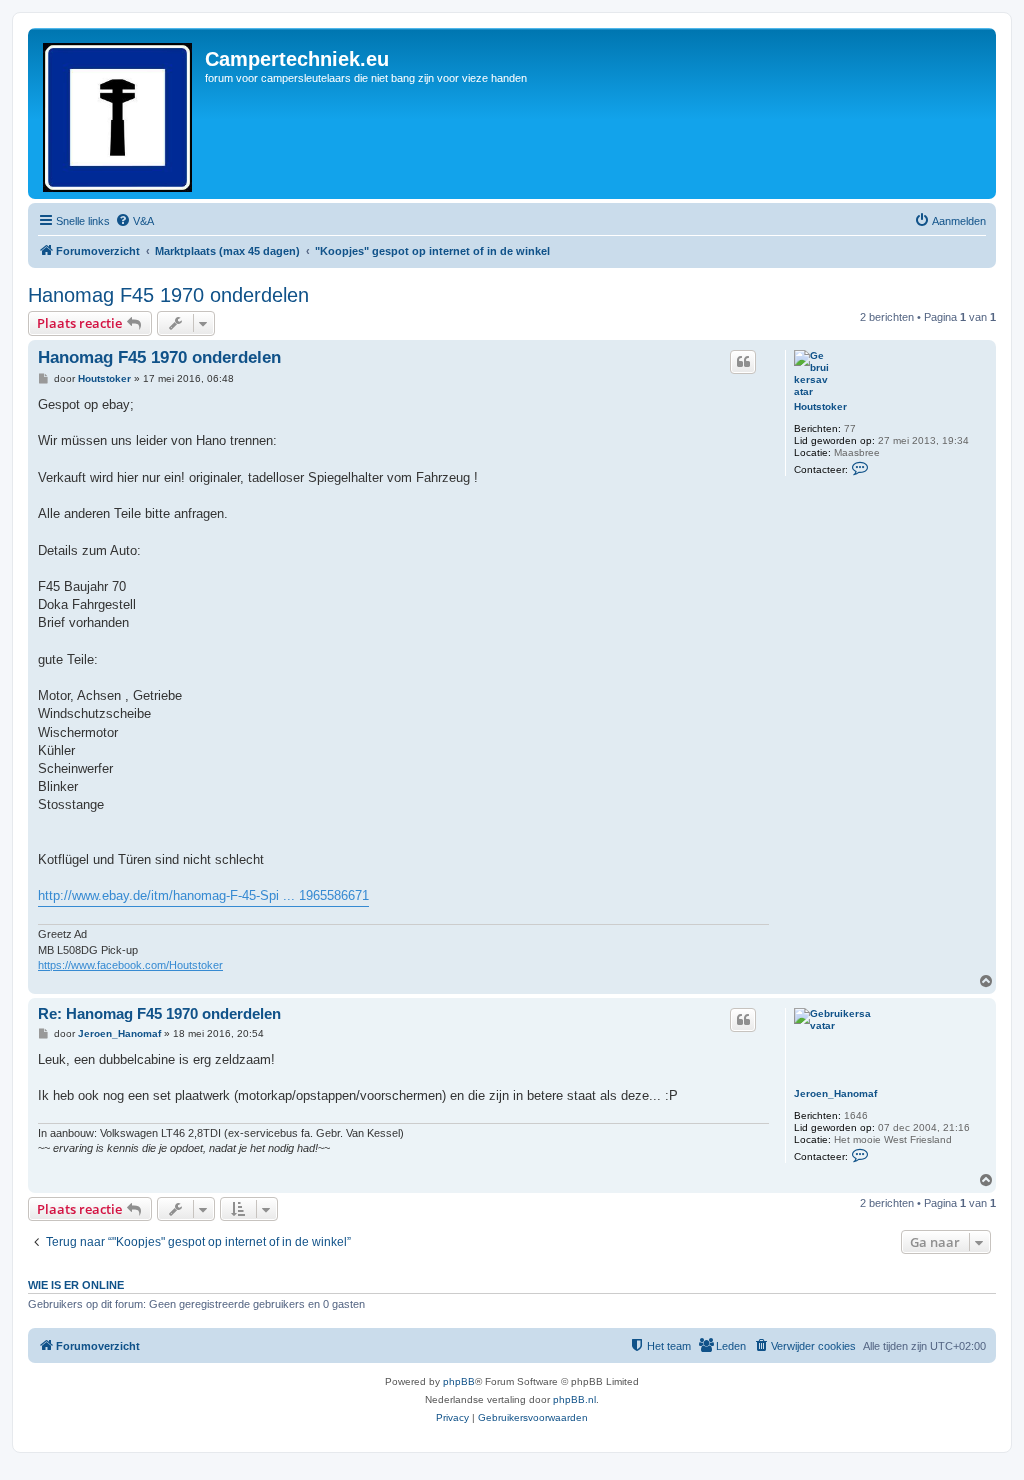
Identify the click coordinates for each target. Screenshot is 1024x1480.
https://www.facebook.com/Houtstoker (130, 965)
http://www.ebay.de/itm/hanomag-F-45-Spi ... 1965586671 (203, 895)
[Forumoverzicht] (119, 113)
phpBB (459, 1381)
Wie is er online (76, 1285)
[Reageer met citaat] (743, 362)
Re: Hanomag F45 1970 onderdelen (159, 1013)
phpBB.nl (574, 1399)
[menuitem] (134, 221)
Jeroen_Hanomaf (835, 1093)
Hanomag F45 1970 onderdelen (168, 295)
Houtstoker (820, 406)
